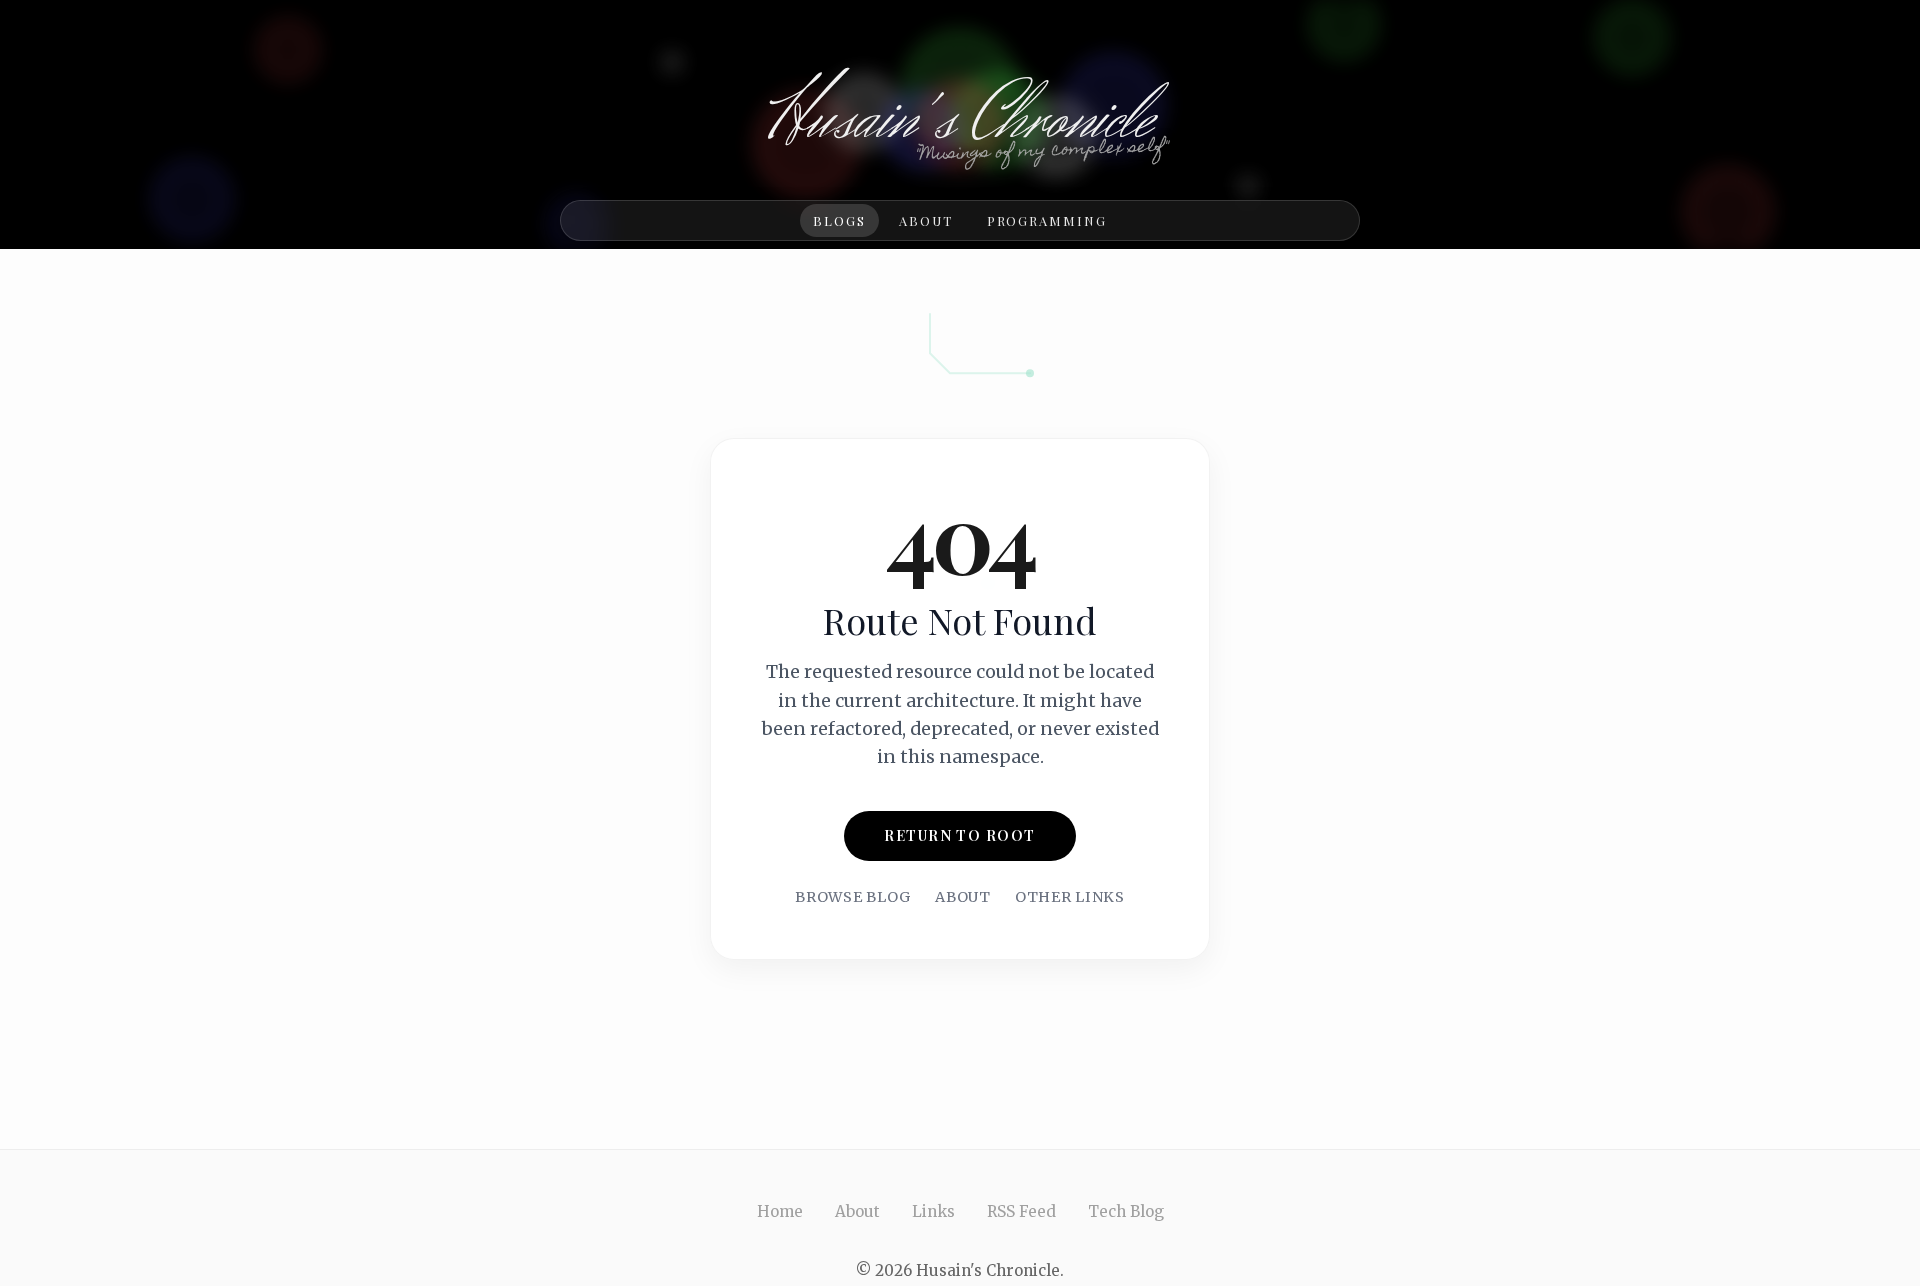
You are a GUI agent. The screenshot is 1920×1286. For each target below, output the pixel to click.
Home (780, 1211)
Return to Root (959, 835)
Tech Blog (1126, 1211)
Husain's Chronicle (960, 120)
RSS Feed (1021, 1211)
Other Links (1070, 897)
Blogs (839, 220)
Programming (1047, 220)
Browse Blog (853, 897)
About (926, 220)
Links (933, 1211)
